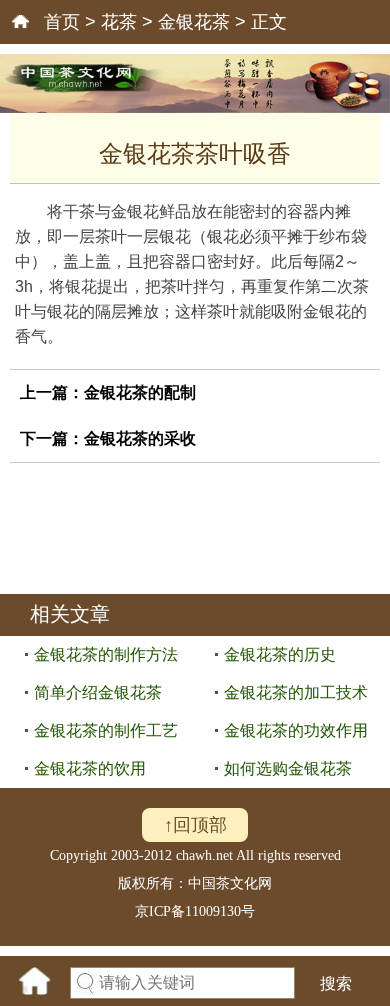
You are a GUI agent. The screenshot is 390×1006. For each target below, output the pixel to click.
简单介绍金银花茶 (98, 692)
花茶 (119, 22)
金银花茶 (194, 22)
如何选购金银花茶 (288, 768)
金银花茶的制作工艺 (106, 730)
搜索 (336, 983)
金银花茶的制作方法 (106, 654)
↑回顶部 (195, 825)
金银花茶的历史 (280, 654)
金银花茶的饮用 (90, 768)
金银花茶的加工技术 (296, 692)
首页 (62, 22)
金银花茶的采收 (140, 438)
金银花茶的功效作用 (296, 730)
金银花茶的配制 (140, 392)
